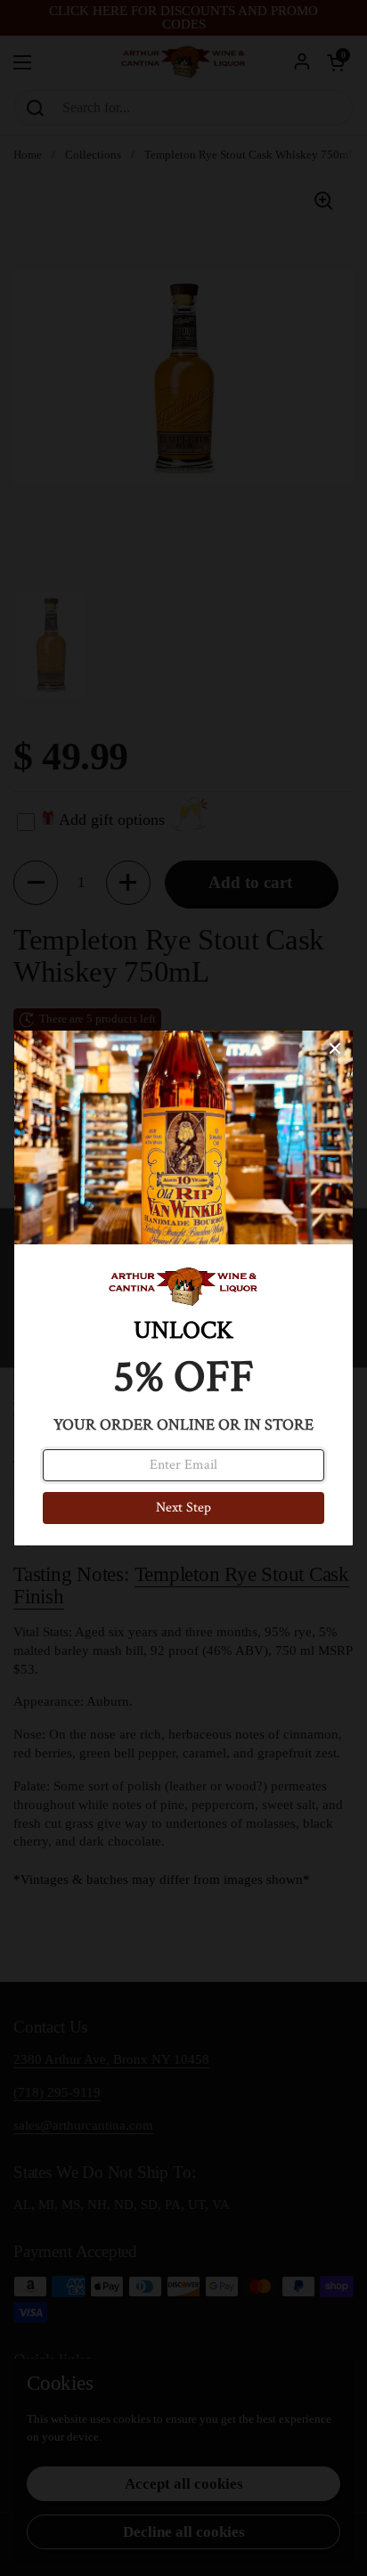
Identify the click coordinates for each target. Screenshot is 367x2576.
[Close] (335, 1048)
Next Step (183, 1508)
